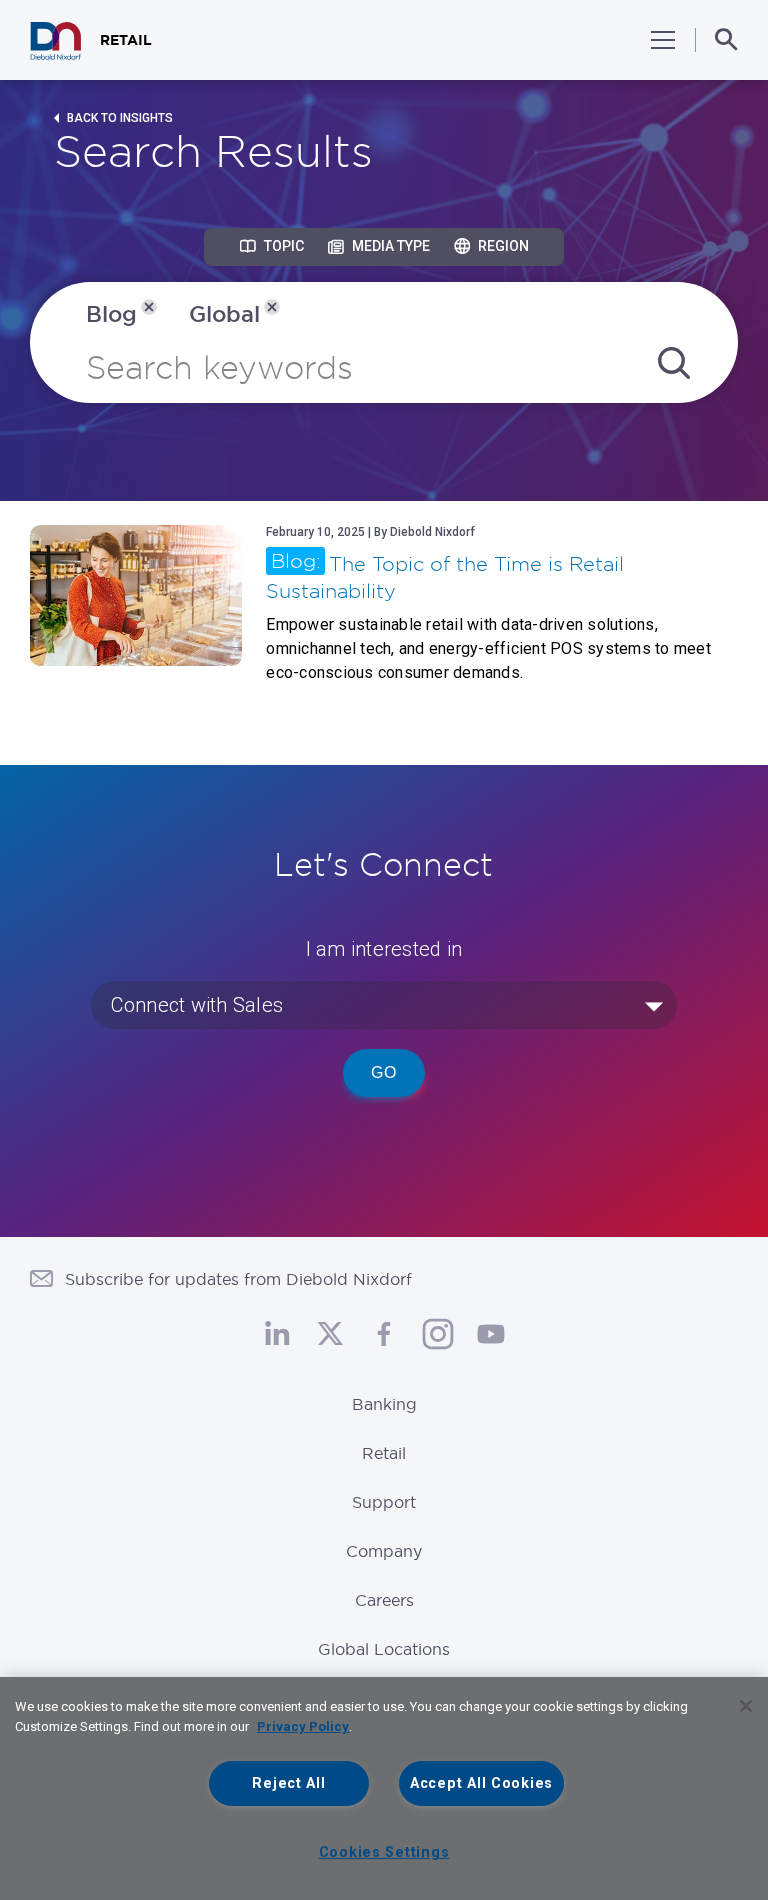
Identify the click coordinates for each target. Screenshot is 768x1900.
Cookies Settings (384, 1852)
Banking (384, 1404)
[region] (384, 1788)
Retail (384, 1453)
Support (384, 1502)
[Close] (746, 1706)
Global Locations (384, 1649)
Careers (384, 1600)
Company (384, 1551)
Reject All (288, 1783)
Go (384, 1072)
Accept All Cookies (481, 1783)
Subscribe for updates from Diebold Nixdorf (238, 1279)
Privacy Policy (303, 1726)
